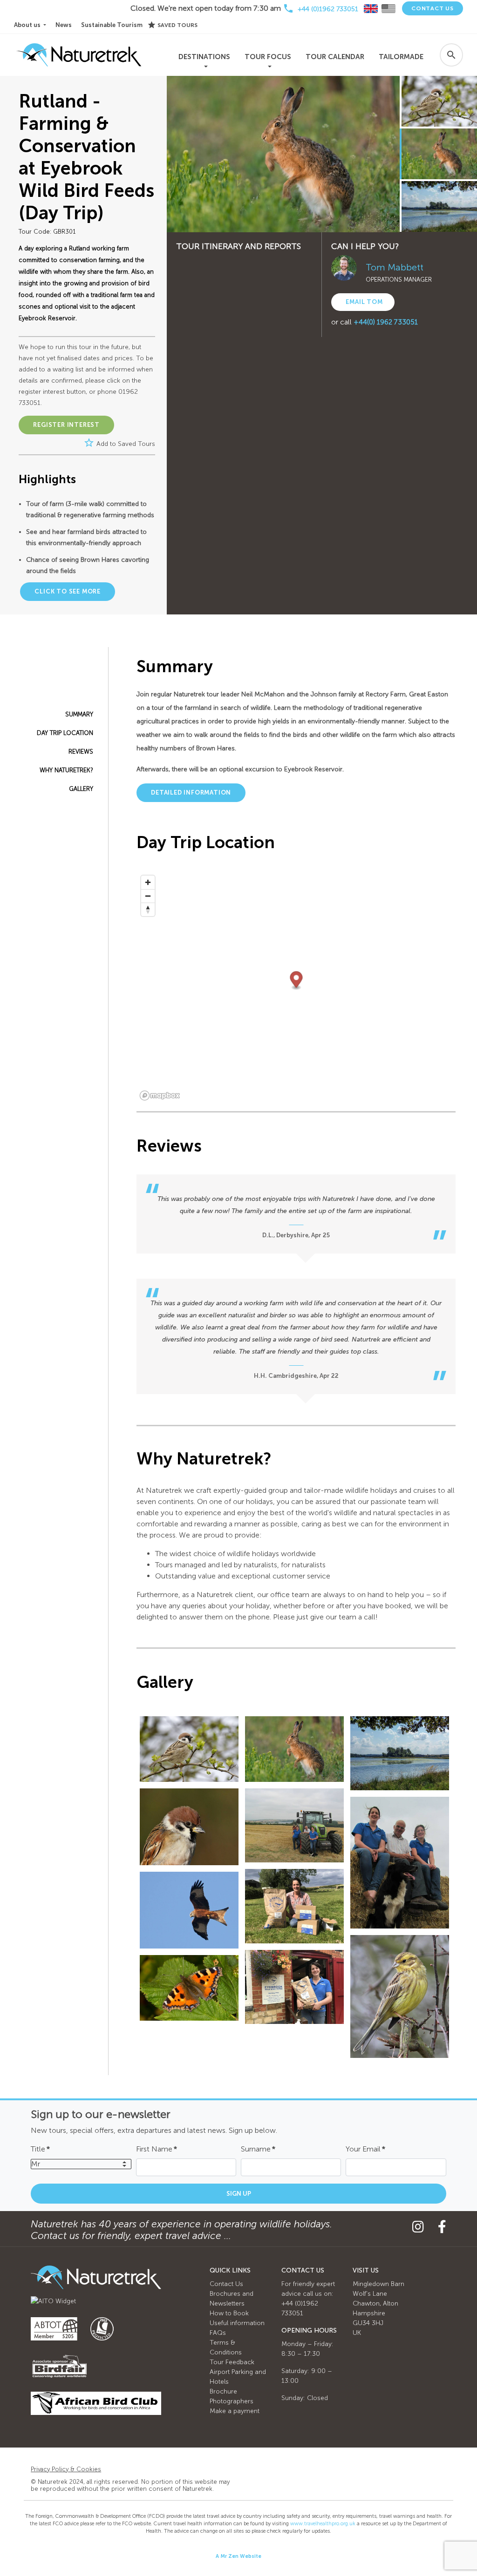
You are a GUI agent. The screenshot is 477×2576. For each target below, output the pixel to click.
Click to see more (68, 591)
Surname (258, 2149)
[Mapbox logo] (160, 1096)
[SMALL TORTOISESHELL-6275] (189, 1988)
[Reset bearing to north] (148, 909)
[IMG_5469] (400, 1863)
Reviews (81, 752)
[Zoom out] (148, 896)
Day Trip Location (65, 733)
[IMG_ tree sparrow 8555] (189, 1827)
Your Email (365, 2149)
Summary (79, 714)
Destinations (204, 57)
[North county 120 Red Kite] (189, 1910)
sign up (239, 2194)
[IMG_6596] (294, 1906)
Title (40, 2149)
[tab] (371, 9)
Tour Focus (268, 57)
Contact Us (433, 8)
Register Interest (66, 425)
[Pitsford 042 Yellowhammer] (400, 1996)
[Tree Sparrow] (189, 1749)
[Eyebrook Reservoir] (400, 1753)
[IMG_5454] (294, 1825)
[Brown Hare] (294, 1749)
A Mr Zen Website (238, 2556)
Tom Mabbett (395, 267)
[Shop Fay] (294, 1987)
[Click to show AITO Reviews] (53, 2301)
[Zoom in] (148, 882)
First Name (157, 2149)
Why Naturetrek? (66, 770)
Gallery (81, 789)
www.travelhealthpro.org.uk (323, 2524)
